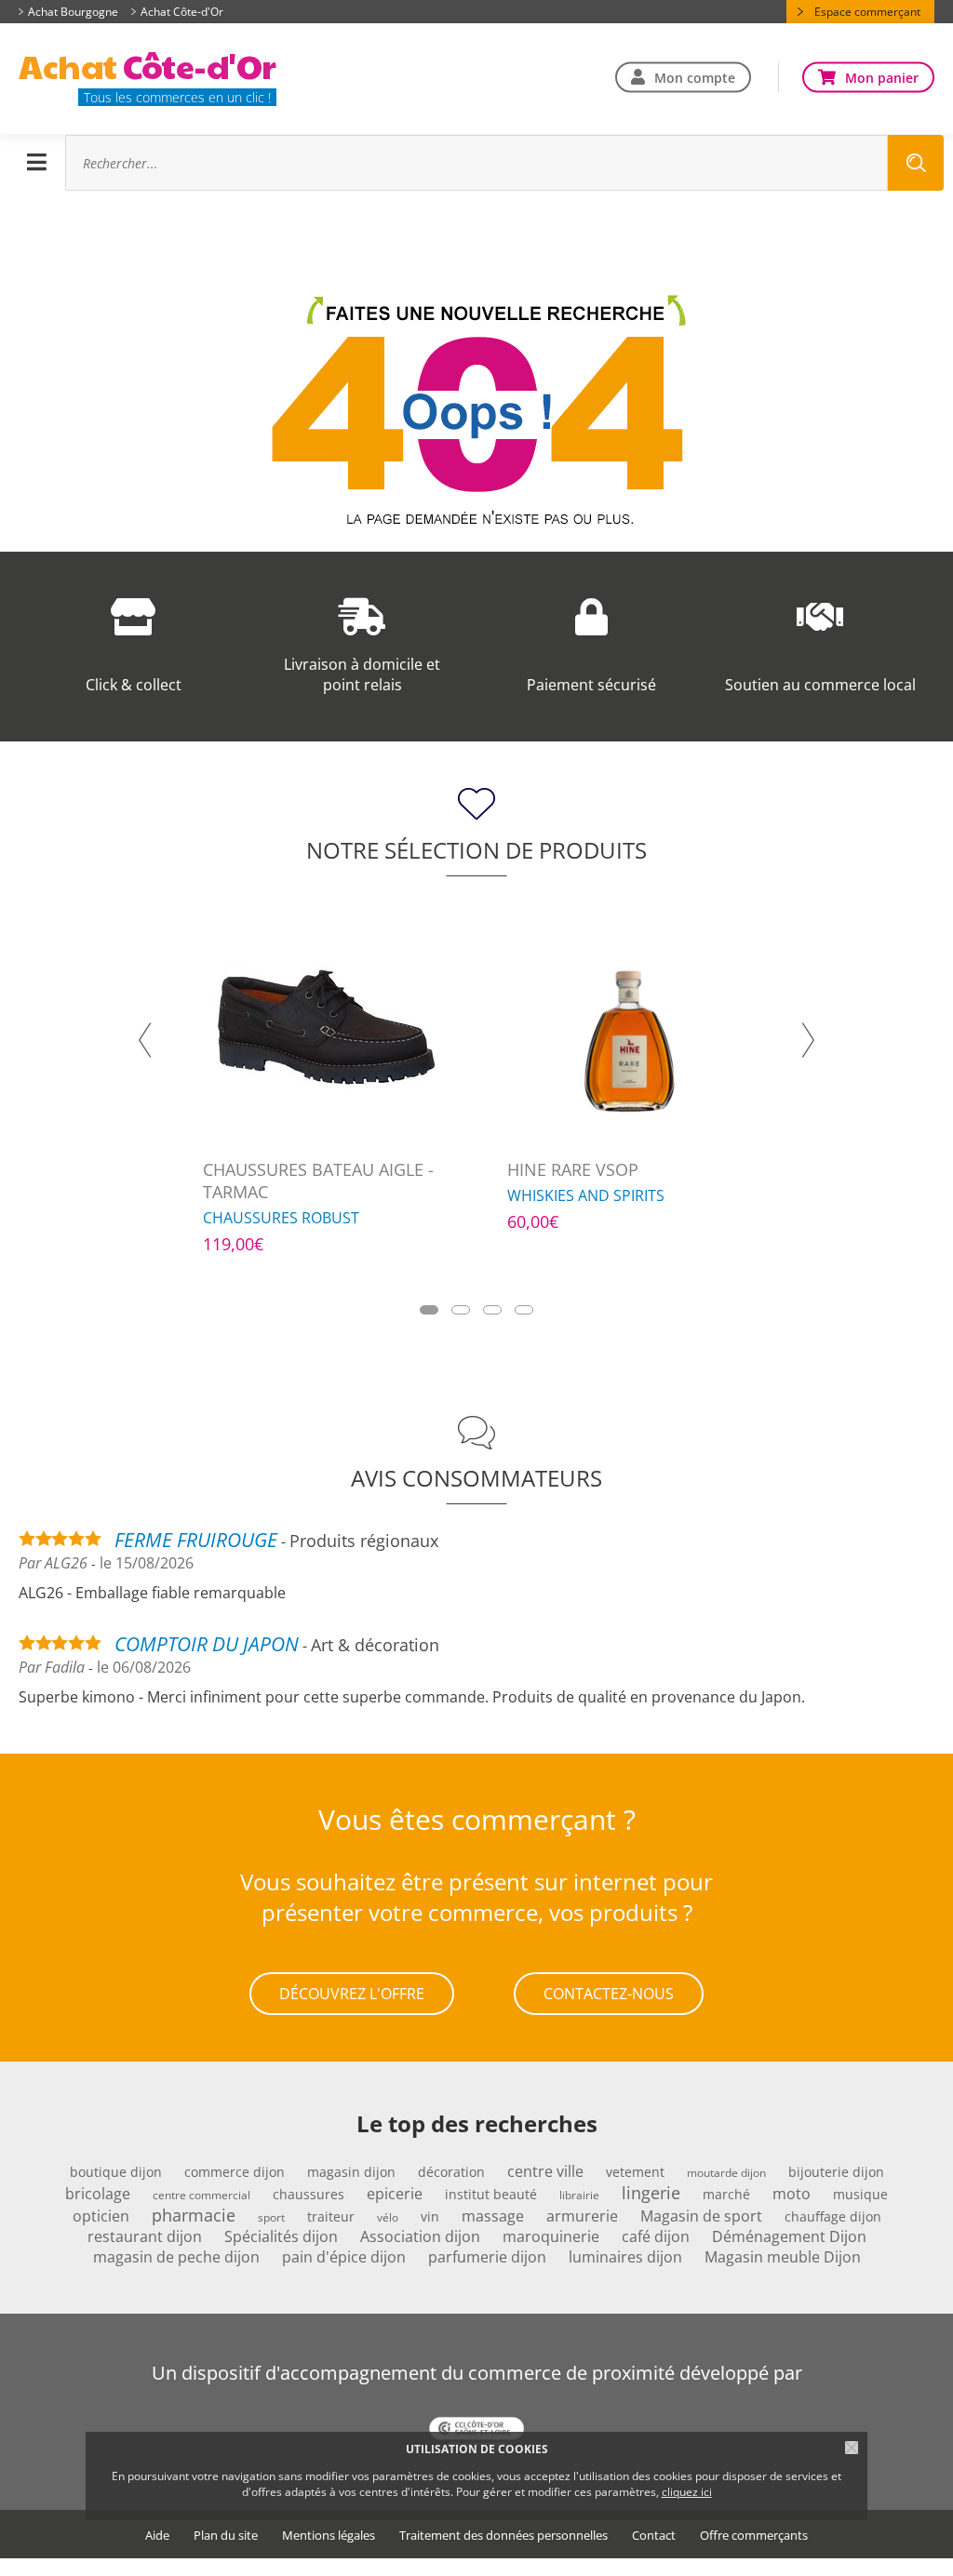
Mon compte (695, 77)
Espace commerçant (867, 12)
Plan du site (226, 2536)
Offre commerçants (754, 2536)
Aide (157, 2536)
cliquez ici (687, 2492)
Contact (654, 2536)
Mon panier (882, 77)
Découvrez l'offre (352, 1994)
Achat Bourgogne (73, 12)
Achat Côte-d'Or (182, 12)
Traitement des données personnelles (503, 2536)
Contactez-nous (609, 1994)
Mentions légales (329, 2536)
